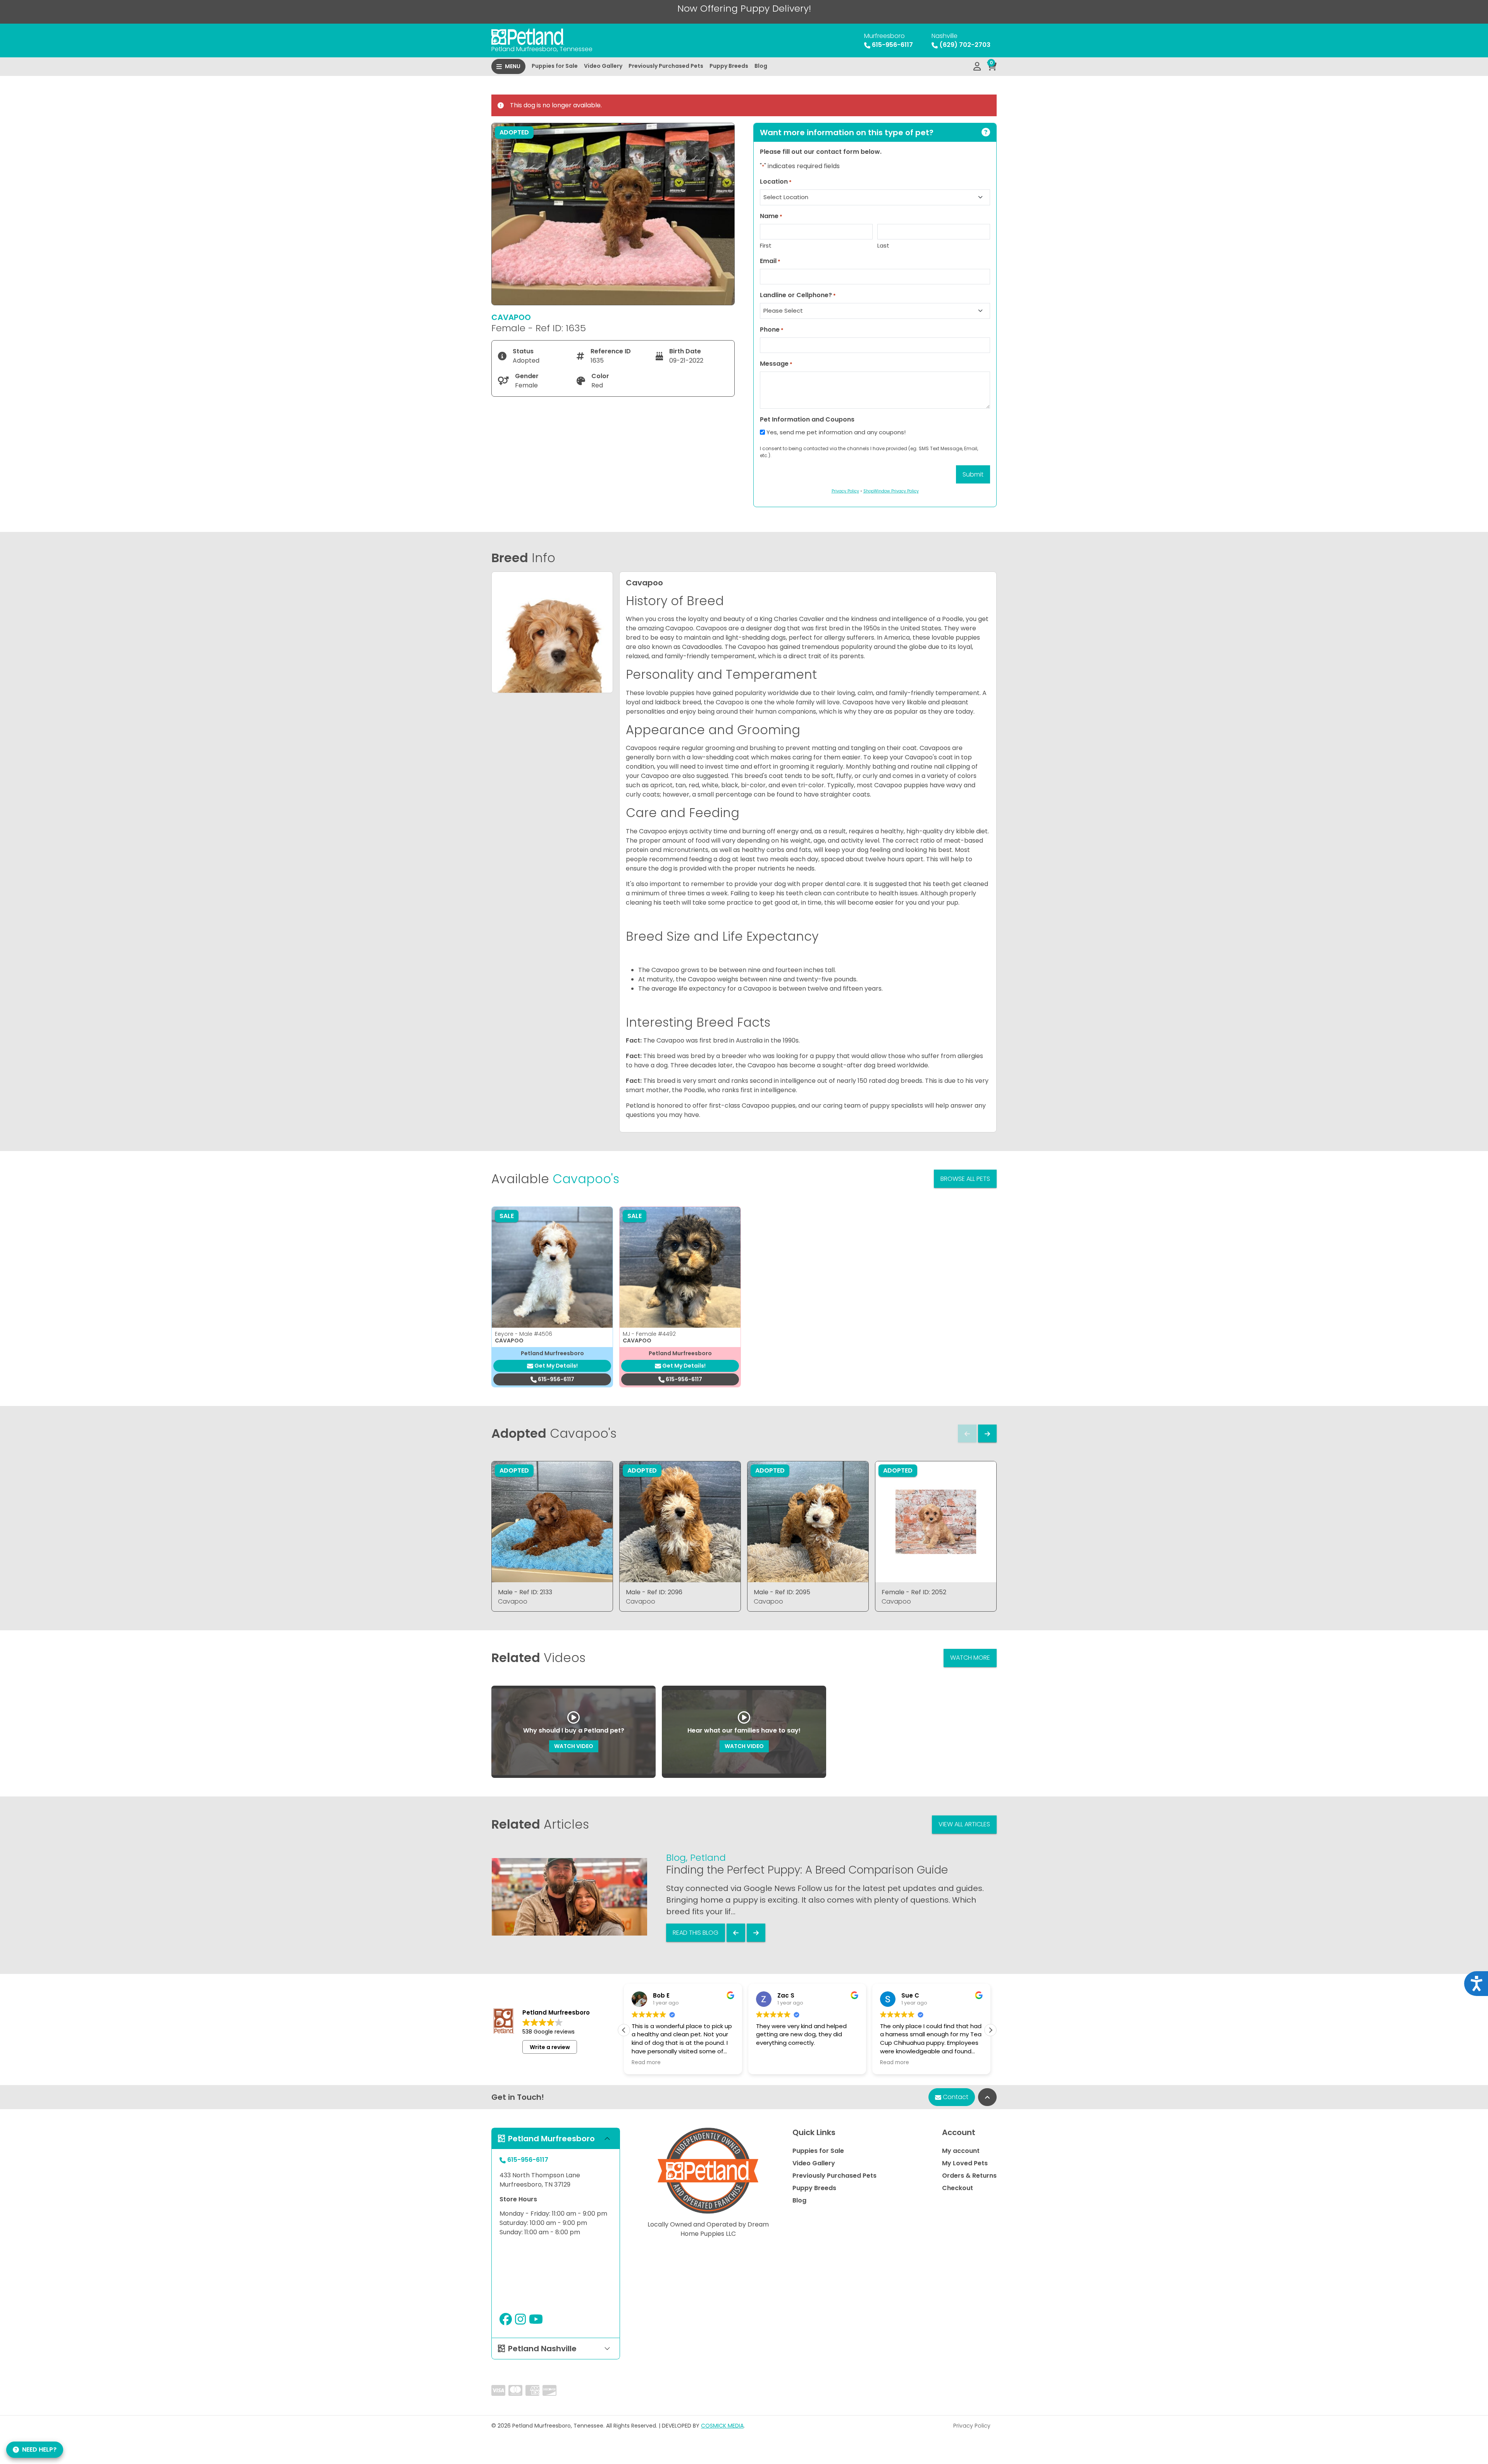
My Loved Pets (965, 2163)
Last (883, 245)
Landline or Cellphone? (798, 295)
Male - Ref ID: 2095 (782, 1592)
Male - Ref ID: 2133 (525, 1592)
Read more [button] (791, 2063)
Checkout (958, 2188)
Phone (772, 330)
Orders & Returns (969, 2176)
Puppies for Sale (555, 66)
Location (776, 182)
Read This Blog (696, 1933)
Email (770, 261)
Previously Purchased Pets (666, 66)
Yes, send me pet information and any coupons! (836, 432)
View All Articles (964, 1824)
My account (961, 2151)
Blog (761, 66)
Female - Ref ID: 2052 (914, 1592)
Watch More (970, 1658)
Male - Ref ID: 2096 (654, 1592)
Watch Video (574, 1746)
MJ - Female (649, 1334)
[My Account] (977, 67)
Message (776, 364)
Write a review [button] (550, 2047)
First (766, 245)
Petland (708, 1857)
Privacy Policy (972, 2426)
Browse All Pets (965, 1179)
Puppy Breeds (729, 66)
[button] (990, 2030)
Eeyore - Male (524, 1334)
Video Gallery (603, 66)
